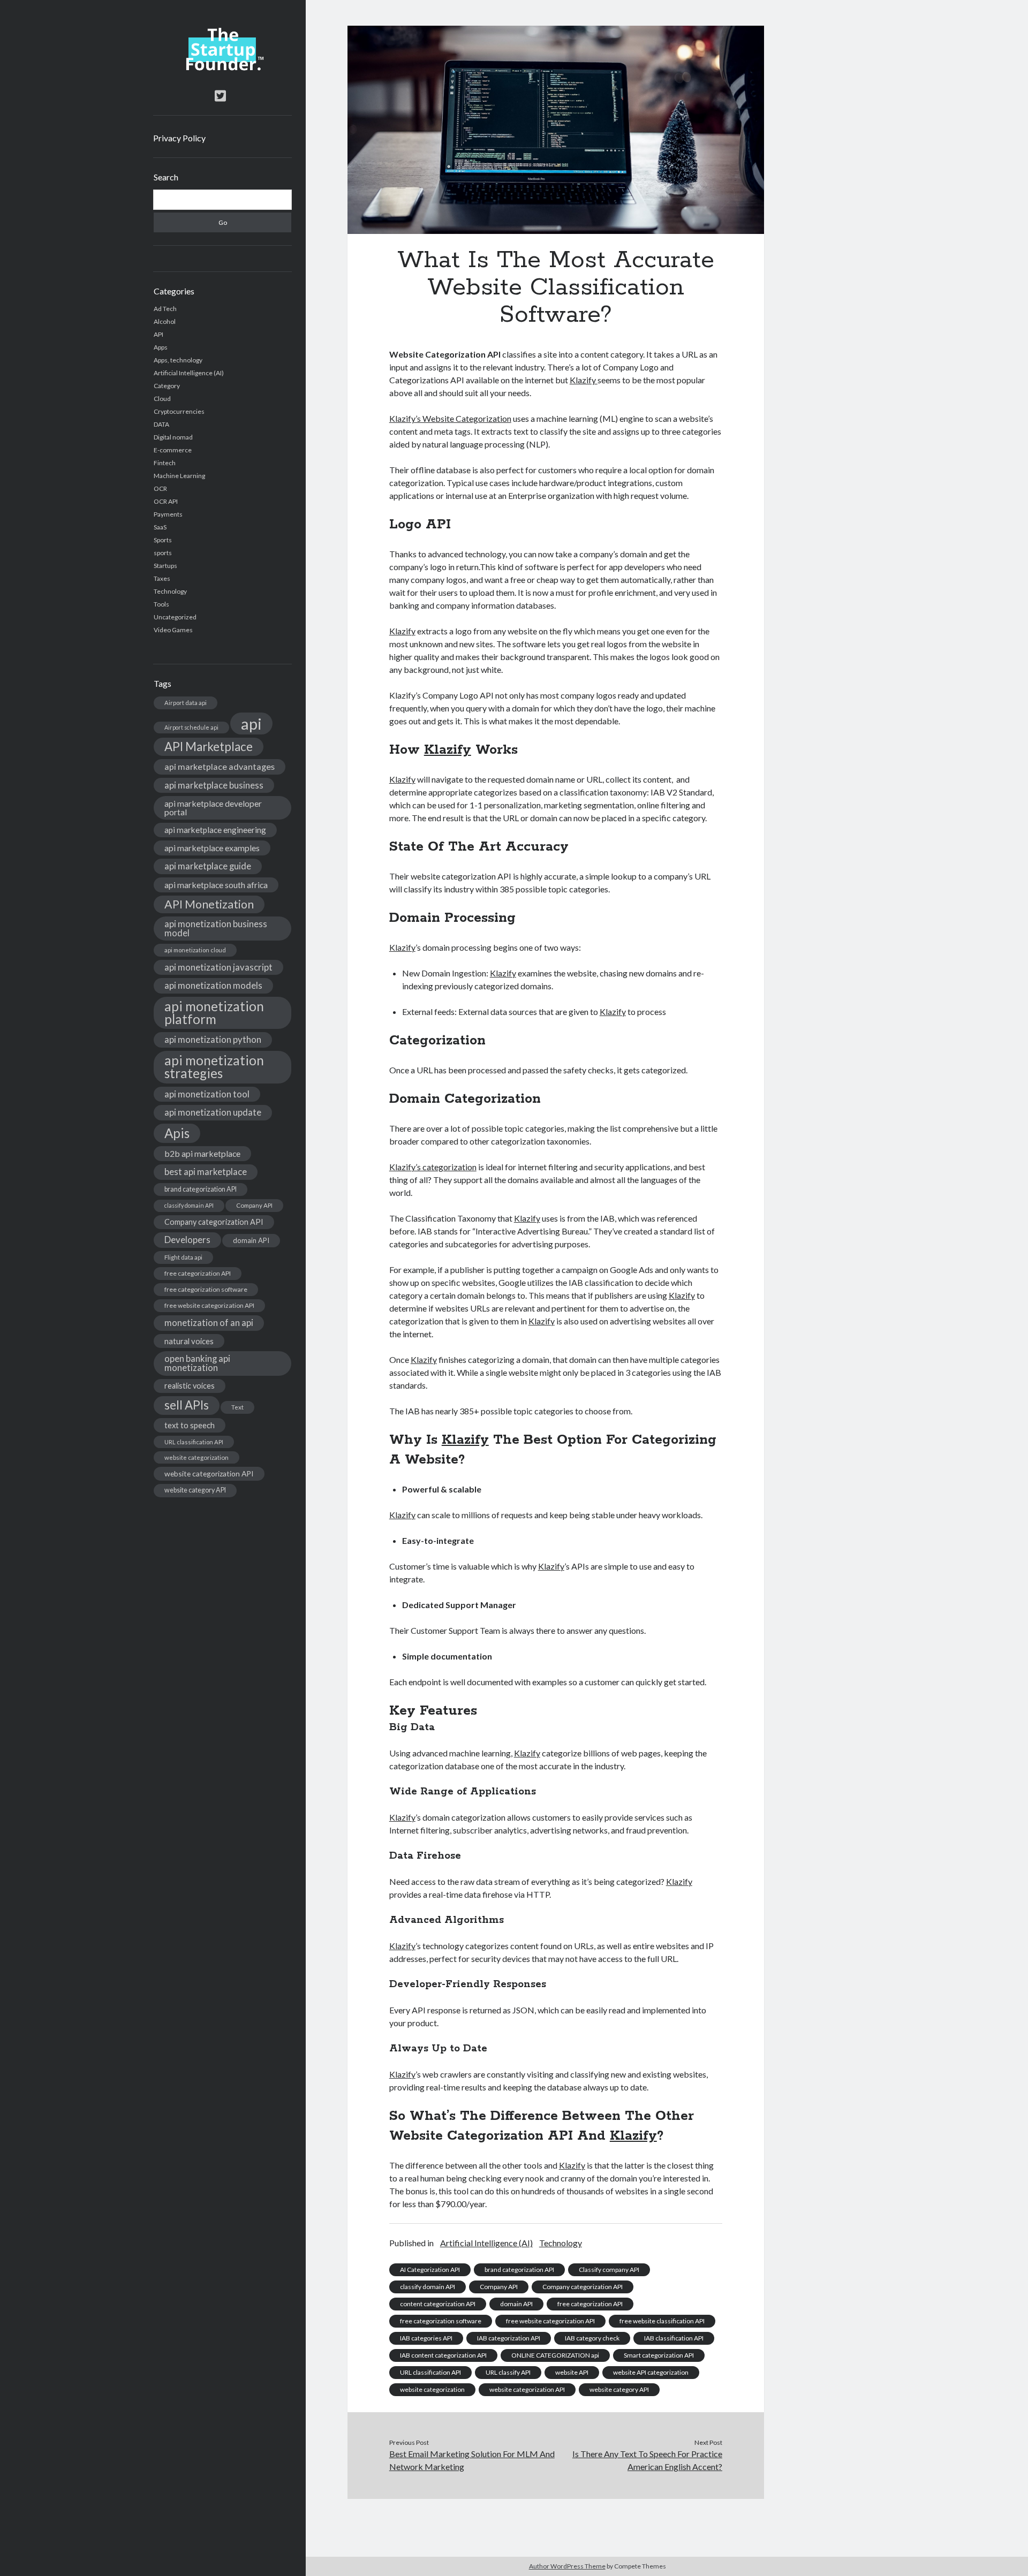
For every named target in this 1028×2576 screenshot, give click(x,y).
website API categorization (651, 2372)
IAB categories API (426, 2338)
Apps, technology (178, 360)
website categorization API (209, 1473)
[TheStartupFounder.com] (222, 68)
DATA (161, 424)
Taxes (162, 578)
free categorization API (198, 1273)
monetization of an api (209, 1323)
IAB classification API (674, 2338)
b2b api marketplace (202, 1153)
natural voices (189, 1341)
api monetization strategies (214, 1067)
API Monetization (209, 904)
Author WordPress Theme (567, 2566)
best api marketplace (206, 1172)
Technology (170, 591)
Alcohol (165, 321)
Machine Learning (179, 476)
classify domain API (189, 1205)
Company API (254, 1205)
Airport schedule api (191, 727)
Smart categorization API (659, 2355)
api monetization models (213, 985)
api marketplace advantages (220, 766)
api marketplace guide (208, 866)
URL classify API (508, 2372)
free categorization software (206, 1289)
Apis (177, 1133)
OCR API (166, 501)
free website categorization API (209, 1305)
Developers (187, 1240)
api (251, 723)
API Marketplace (209, 747)
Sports (163, 540)
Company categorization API (214, 1222)
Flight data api (183, 1257)
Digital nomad (173, 437)
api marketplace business (214, 785)
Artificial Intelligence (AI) (189, 373)
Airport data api (186, 703)
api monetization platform (214, 1013)
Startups (165, 566)
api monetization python (213, 1039)
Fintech (165, 463)
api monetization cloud (195, 950)
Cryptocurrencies (179, 411)
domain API (251, 1240)
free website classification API (662, 2321)
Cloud (162, 399)
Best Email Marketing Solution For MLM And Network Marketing (472, 2460)
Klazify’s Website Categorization (450, 418)
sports (163, 553)
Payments (168, 514)
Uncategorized (175, 617)
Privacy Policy (179, 138)
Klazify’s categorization (433, 1167)
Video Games (173, 630)
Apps (161, 347)
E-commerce (173, 450)
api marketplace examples (212, 848)
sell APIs (187, 1405)
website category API (195, 1490)
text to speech (190, 1425)
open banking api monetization (197, 1363)
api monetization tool (207, 1094)
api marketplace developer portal (213, 808)
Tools (161, 604)
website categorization (196, 1457)
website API (572, 2372)
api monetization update (213, 1112)
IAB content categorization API (443, 2355)
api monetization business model (216, 928)
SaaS (160, 527)
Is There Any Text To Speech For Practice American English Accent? (647, 2460)
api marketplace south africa (216, 885)
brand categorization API (201, 1189)
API (158, 334)
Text (237, 1407)
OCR (160, 488)
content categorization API (438, 2304)
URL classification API (194, 1442)
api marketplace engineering (215, 830)
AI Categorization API (430, 2270)
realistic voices (190, 1386)
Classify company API (609, 2270)
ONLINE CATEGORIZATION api (555, 2355)
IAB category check (592, 2338)
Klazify (584, 380)
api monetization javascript (218, 967)
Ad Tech (165, 309)
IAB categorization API (509, 2338)
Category (167, 386)
